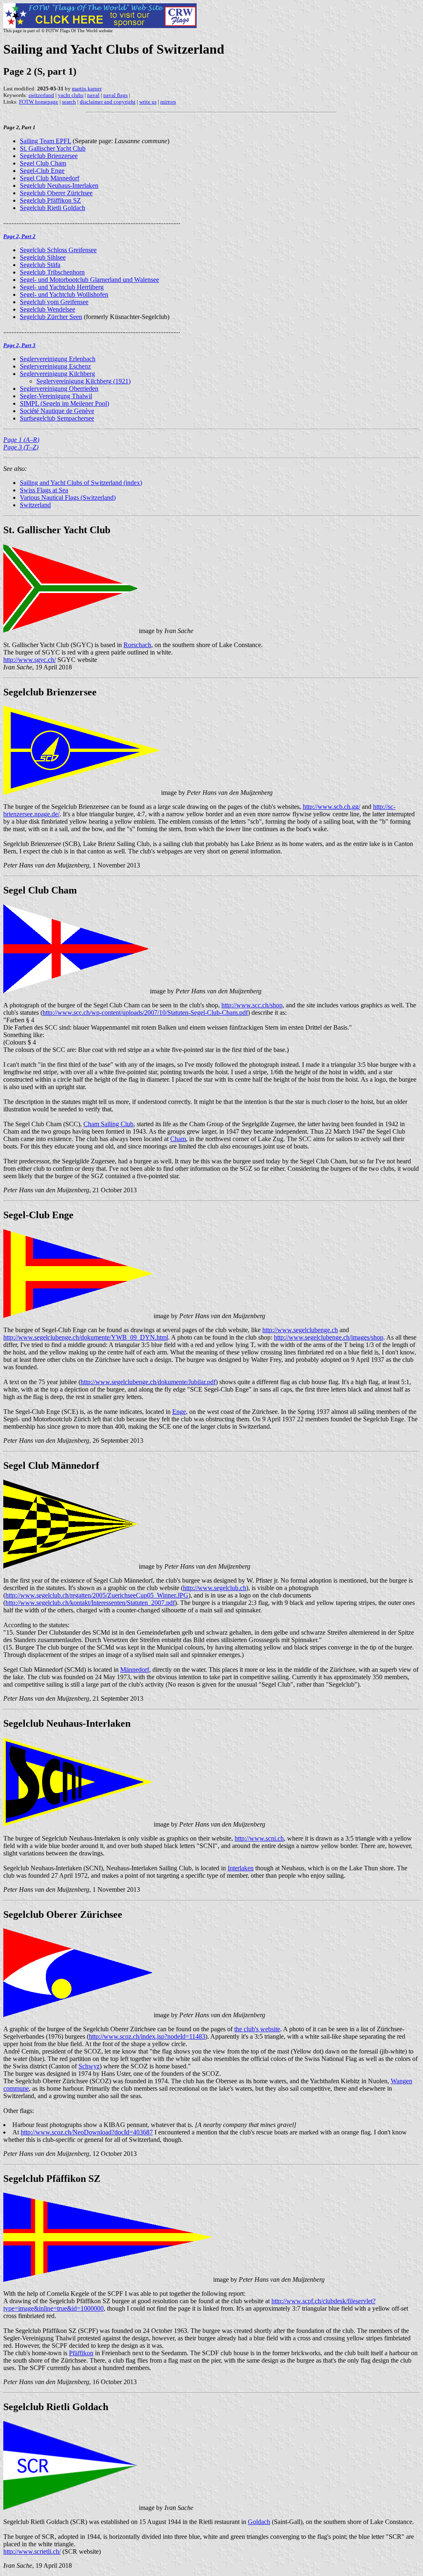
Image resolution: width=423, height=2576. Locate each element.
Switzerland (35, 505)
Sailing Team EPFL (45, 141)
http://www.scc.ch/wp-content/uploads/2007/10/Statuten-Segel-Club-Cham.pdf (145, 1013)
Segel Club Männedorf (50, 178)
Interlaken (241, 1868)
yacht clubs (71, 95)
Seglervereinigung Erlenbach (58, 359)
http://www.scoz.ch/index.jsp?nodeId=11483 (147, 2036)
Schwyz (89, 2066)
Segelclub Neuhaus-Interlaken (59, 186)
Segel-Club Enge (42, 171)
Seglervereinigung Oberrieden (59, 389)
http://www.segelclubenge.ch (300, 1330)
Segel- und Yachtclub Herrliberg (62, 287)
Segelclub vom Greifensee (54, 302)
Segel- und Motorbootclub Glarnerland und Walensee (89, 280)
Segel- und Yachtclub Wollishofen (64, 294)
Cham (178, 1139)
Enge (179, 1412)
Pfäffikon (81, 2353)
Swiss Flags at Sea (44, 490)
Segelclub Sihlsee (43, 257)
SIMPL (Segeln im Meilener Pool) (64, 403)
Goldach (259, 2522)
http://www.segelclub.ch (215, 1588)
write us (148, 102)
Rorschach (137, 645)
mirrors (168, 102)
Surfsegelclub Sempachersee (57, 418)
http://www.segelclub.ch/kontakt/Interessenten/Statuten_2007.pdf (90, 1603)
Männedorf (135, 1670)
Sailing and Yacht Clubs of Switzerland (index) (81, 483)
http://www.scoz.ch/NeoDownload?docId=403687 (87, 2132)
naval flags (115, 95)
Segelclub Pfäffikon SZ (50, 200)
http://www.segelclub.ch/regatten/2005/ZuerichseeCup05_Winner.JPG (97, 1595)
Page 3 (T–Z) (21, 447)
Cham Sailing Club (108, 1124)
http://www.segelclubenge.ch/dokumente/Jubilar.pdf (148, 1382)
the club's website (257, 2029)
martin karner (87, 89)
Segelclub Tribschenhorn (52, 272)
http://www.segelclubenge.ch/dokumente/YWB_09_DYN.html (86, 1337)
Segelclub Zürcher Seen (51, 317)
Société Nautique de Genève (57, 411)
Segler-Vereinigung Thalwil (56, 396)
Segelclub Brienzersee (49, 156)
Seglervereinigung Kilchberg (57, 374)
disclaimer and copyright (108, 102)
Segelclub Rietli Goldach (52, 208)
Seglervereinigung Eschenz (55, 366)
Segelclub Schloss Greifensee (58, 250)
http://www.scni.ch (259, 1838)
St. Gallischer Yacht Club (53, 148)
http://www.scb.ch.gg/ (332, 807)
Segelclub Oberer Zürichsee (56, 193)
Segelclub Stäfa (40, 265)
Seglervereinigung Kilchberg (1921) (83, 381)
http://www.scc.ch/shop (252, 1005)
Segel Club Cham (43, 163)
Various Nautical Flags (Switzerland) (68, 497)
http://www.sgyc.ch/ (30, 660)
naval (93, 95)
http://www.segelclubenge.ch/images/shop (329, 1337)
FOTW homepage (39, 102)
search (69, 102)
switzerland (41, 95)
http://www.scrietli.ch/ (32, 2551)
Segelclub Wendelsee (48, 309)
